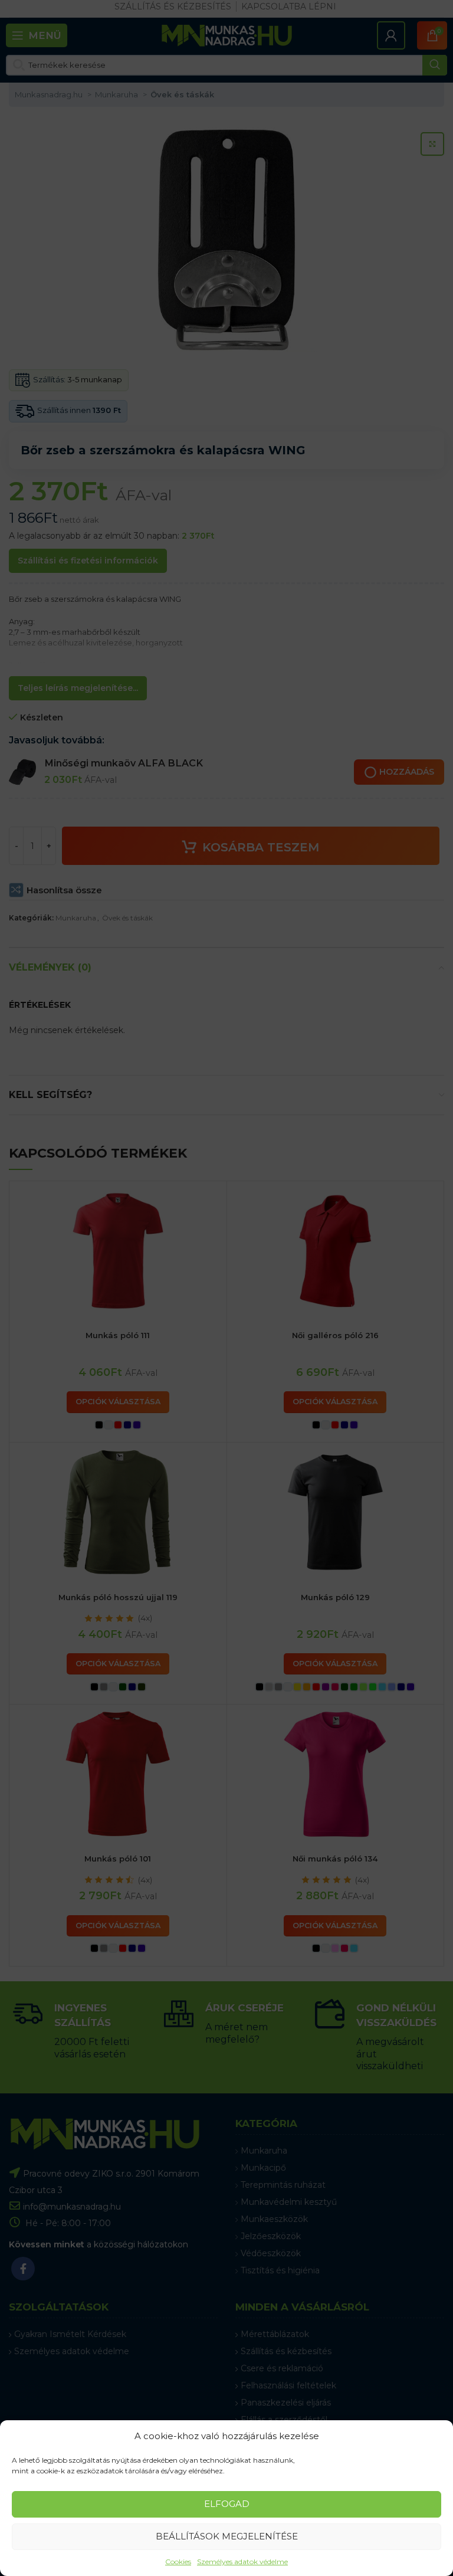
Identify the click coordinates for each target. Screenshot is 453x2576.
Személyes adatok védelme (242, 2562)
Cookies (178, 2562)
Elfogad (227, 2504)
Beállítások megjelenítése (227, 2536)
